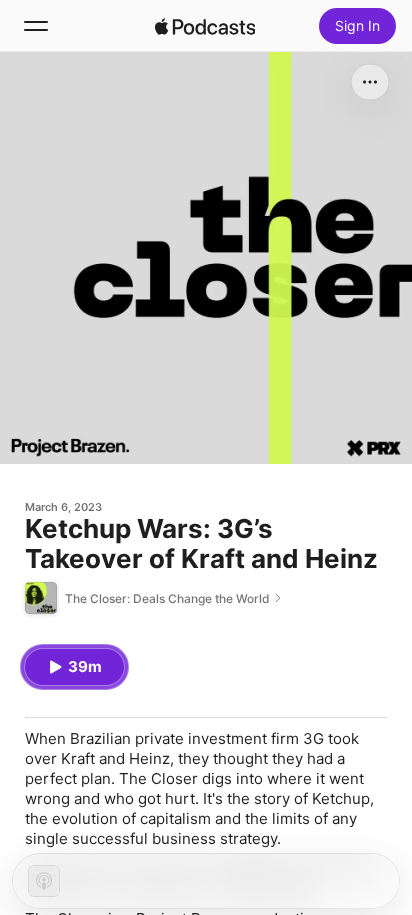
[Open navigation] (36, 26)
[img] (205, 26)
